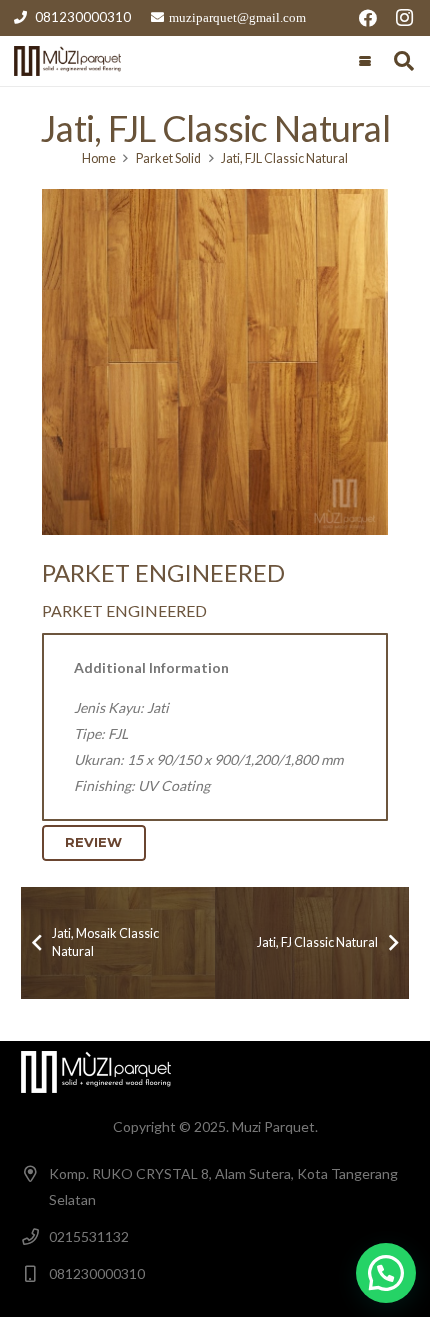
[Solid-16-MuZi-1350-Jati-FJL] (215, 362)
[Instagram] (404, 18)
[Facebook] (368, 18)
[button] (365, 61)
